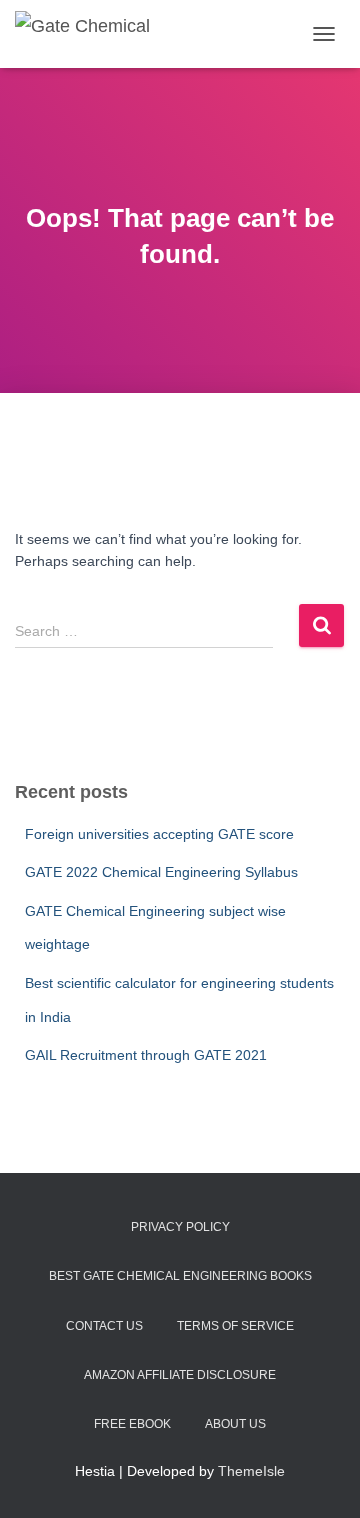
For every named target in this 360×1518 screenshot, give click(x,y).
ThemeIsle (251, 1471)
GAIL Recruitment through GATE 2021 (146, 1055)
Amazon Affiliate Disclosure (180, 1375)
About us (235, 1424)
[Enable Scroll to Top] (320, 1478)
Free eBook (132, 1424)
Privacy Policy (180, 1227)
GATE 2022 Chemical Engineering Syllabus (161, 872)
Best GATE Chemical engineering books (180, 1276)
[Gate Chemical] (90, 34)
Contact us (104, 1326)
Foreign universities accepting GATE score (159, 834)
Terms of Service (235, 1326)
